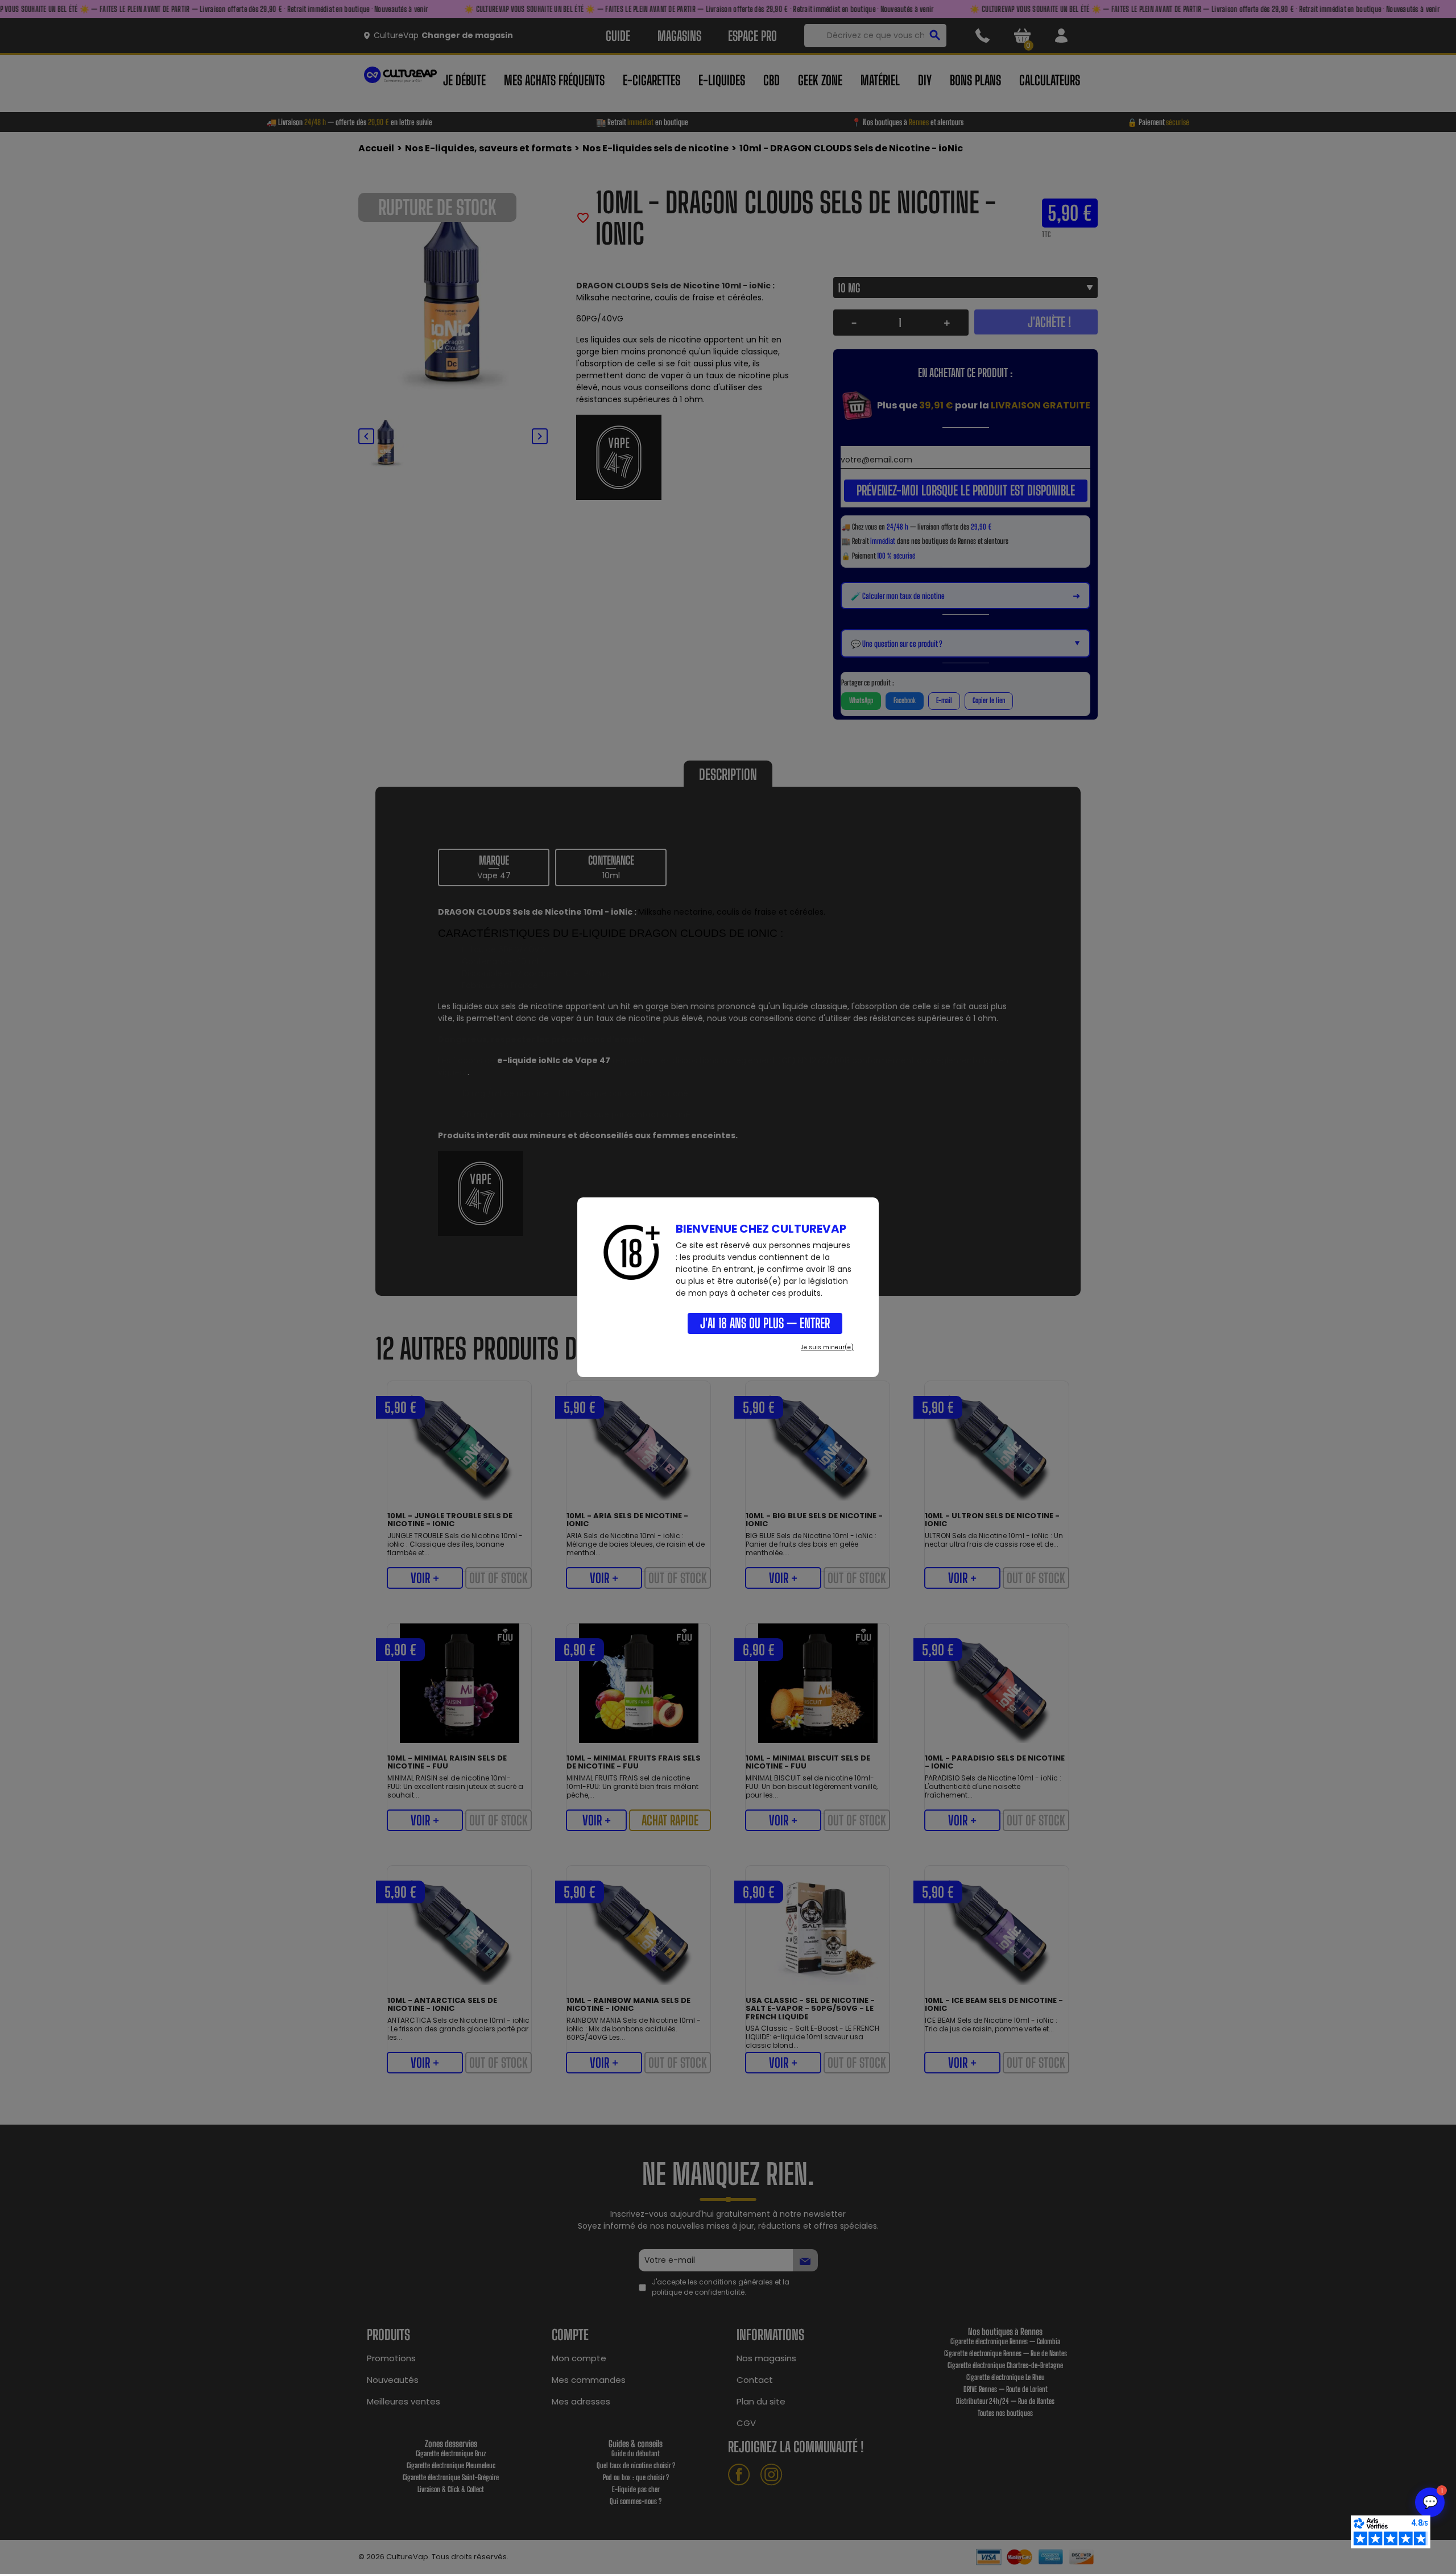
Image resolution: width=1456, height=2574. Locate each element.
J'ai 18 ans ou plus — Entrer (765, 1323)
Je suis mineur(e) (827, 1347)
